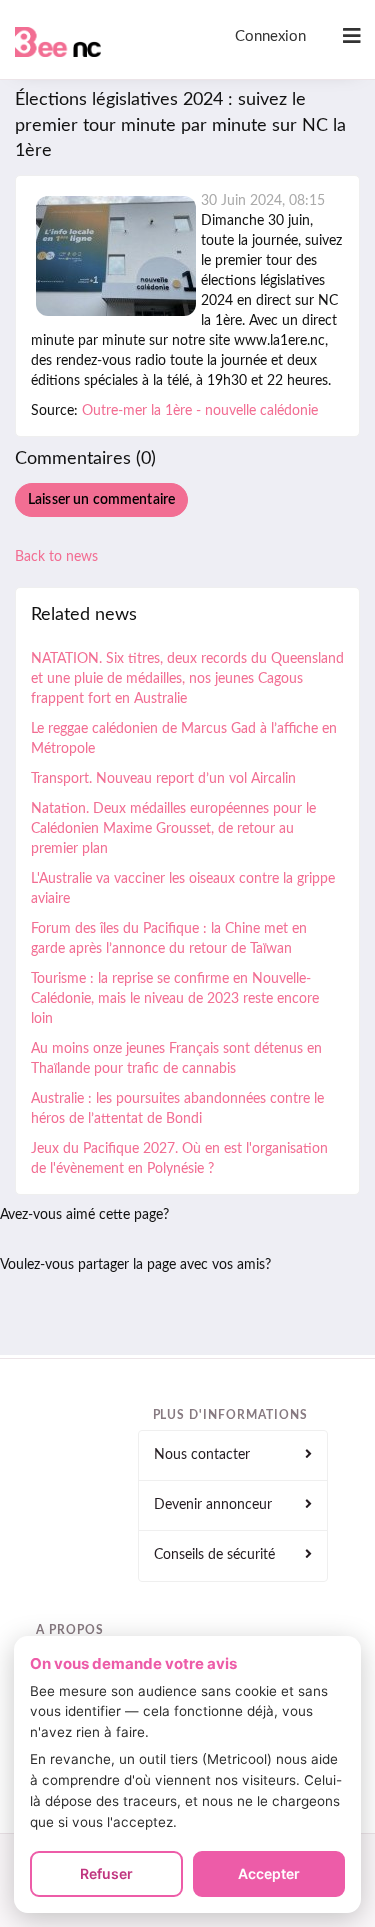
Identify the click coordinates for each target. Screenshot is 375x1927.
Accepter (269, 1873)
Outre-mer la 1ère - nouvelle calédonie (200, 411)
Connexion (270, 36)
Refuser (106, 1873)
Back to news (56, 557)
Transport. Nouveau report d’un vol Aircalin (163, 779)
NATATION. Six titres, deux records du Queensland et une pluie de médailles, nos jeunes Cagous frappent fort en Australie (187, 679)
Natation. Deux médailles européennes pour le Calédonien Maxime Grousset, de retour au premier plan (173, 829)
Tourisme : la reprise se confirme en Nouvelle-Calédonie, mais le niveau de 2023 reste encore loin (175, 999)
